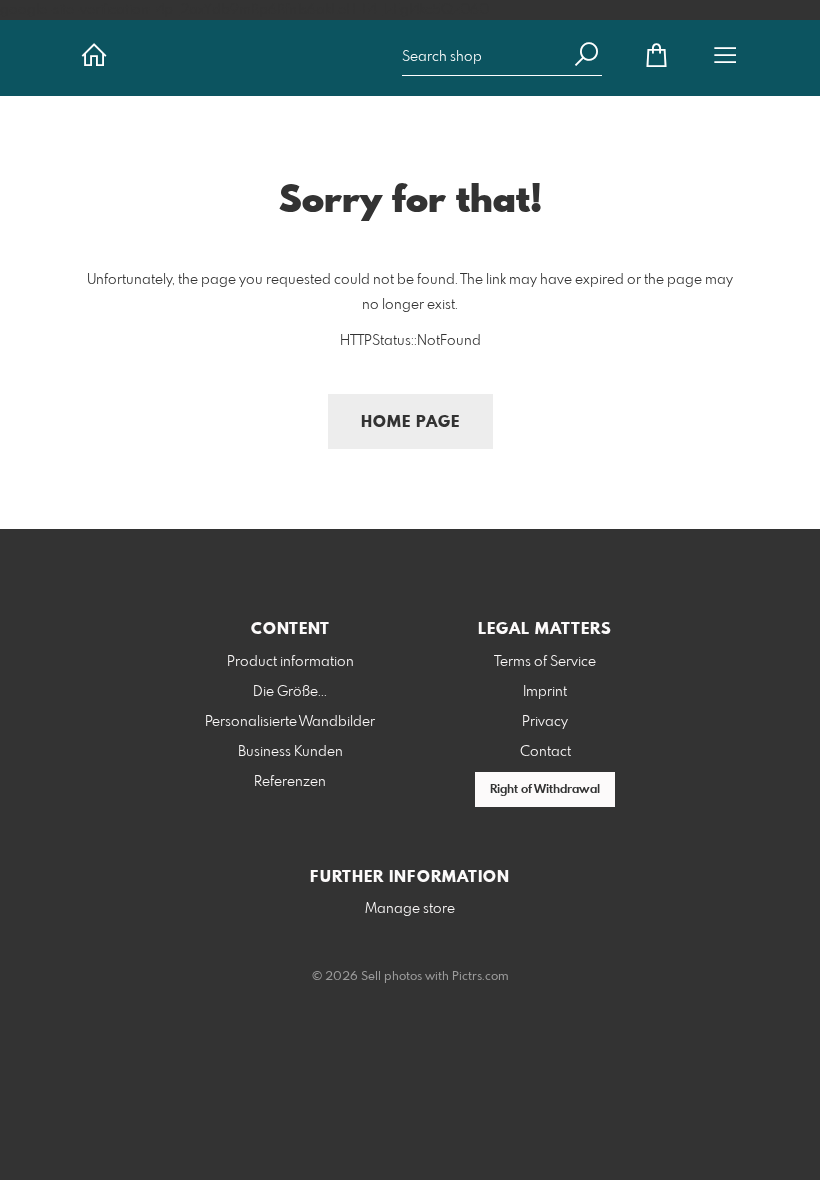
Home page (410, 422)
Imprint (545, 692)
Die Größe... (290, 692)
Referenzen (290, 782)
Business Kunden (290, 752)
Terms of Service (545, 662)
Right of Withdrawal (545, 790)
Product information (290, 662)
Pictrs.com (480, 977)
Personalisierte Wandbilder (290, 722)
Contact (545, 752)
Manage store (410, 909)
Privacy (545, 722)
